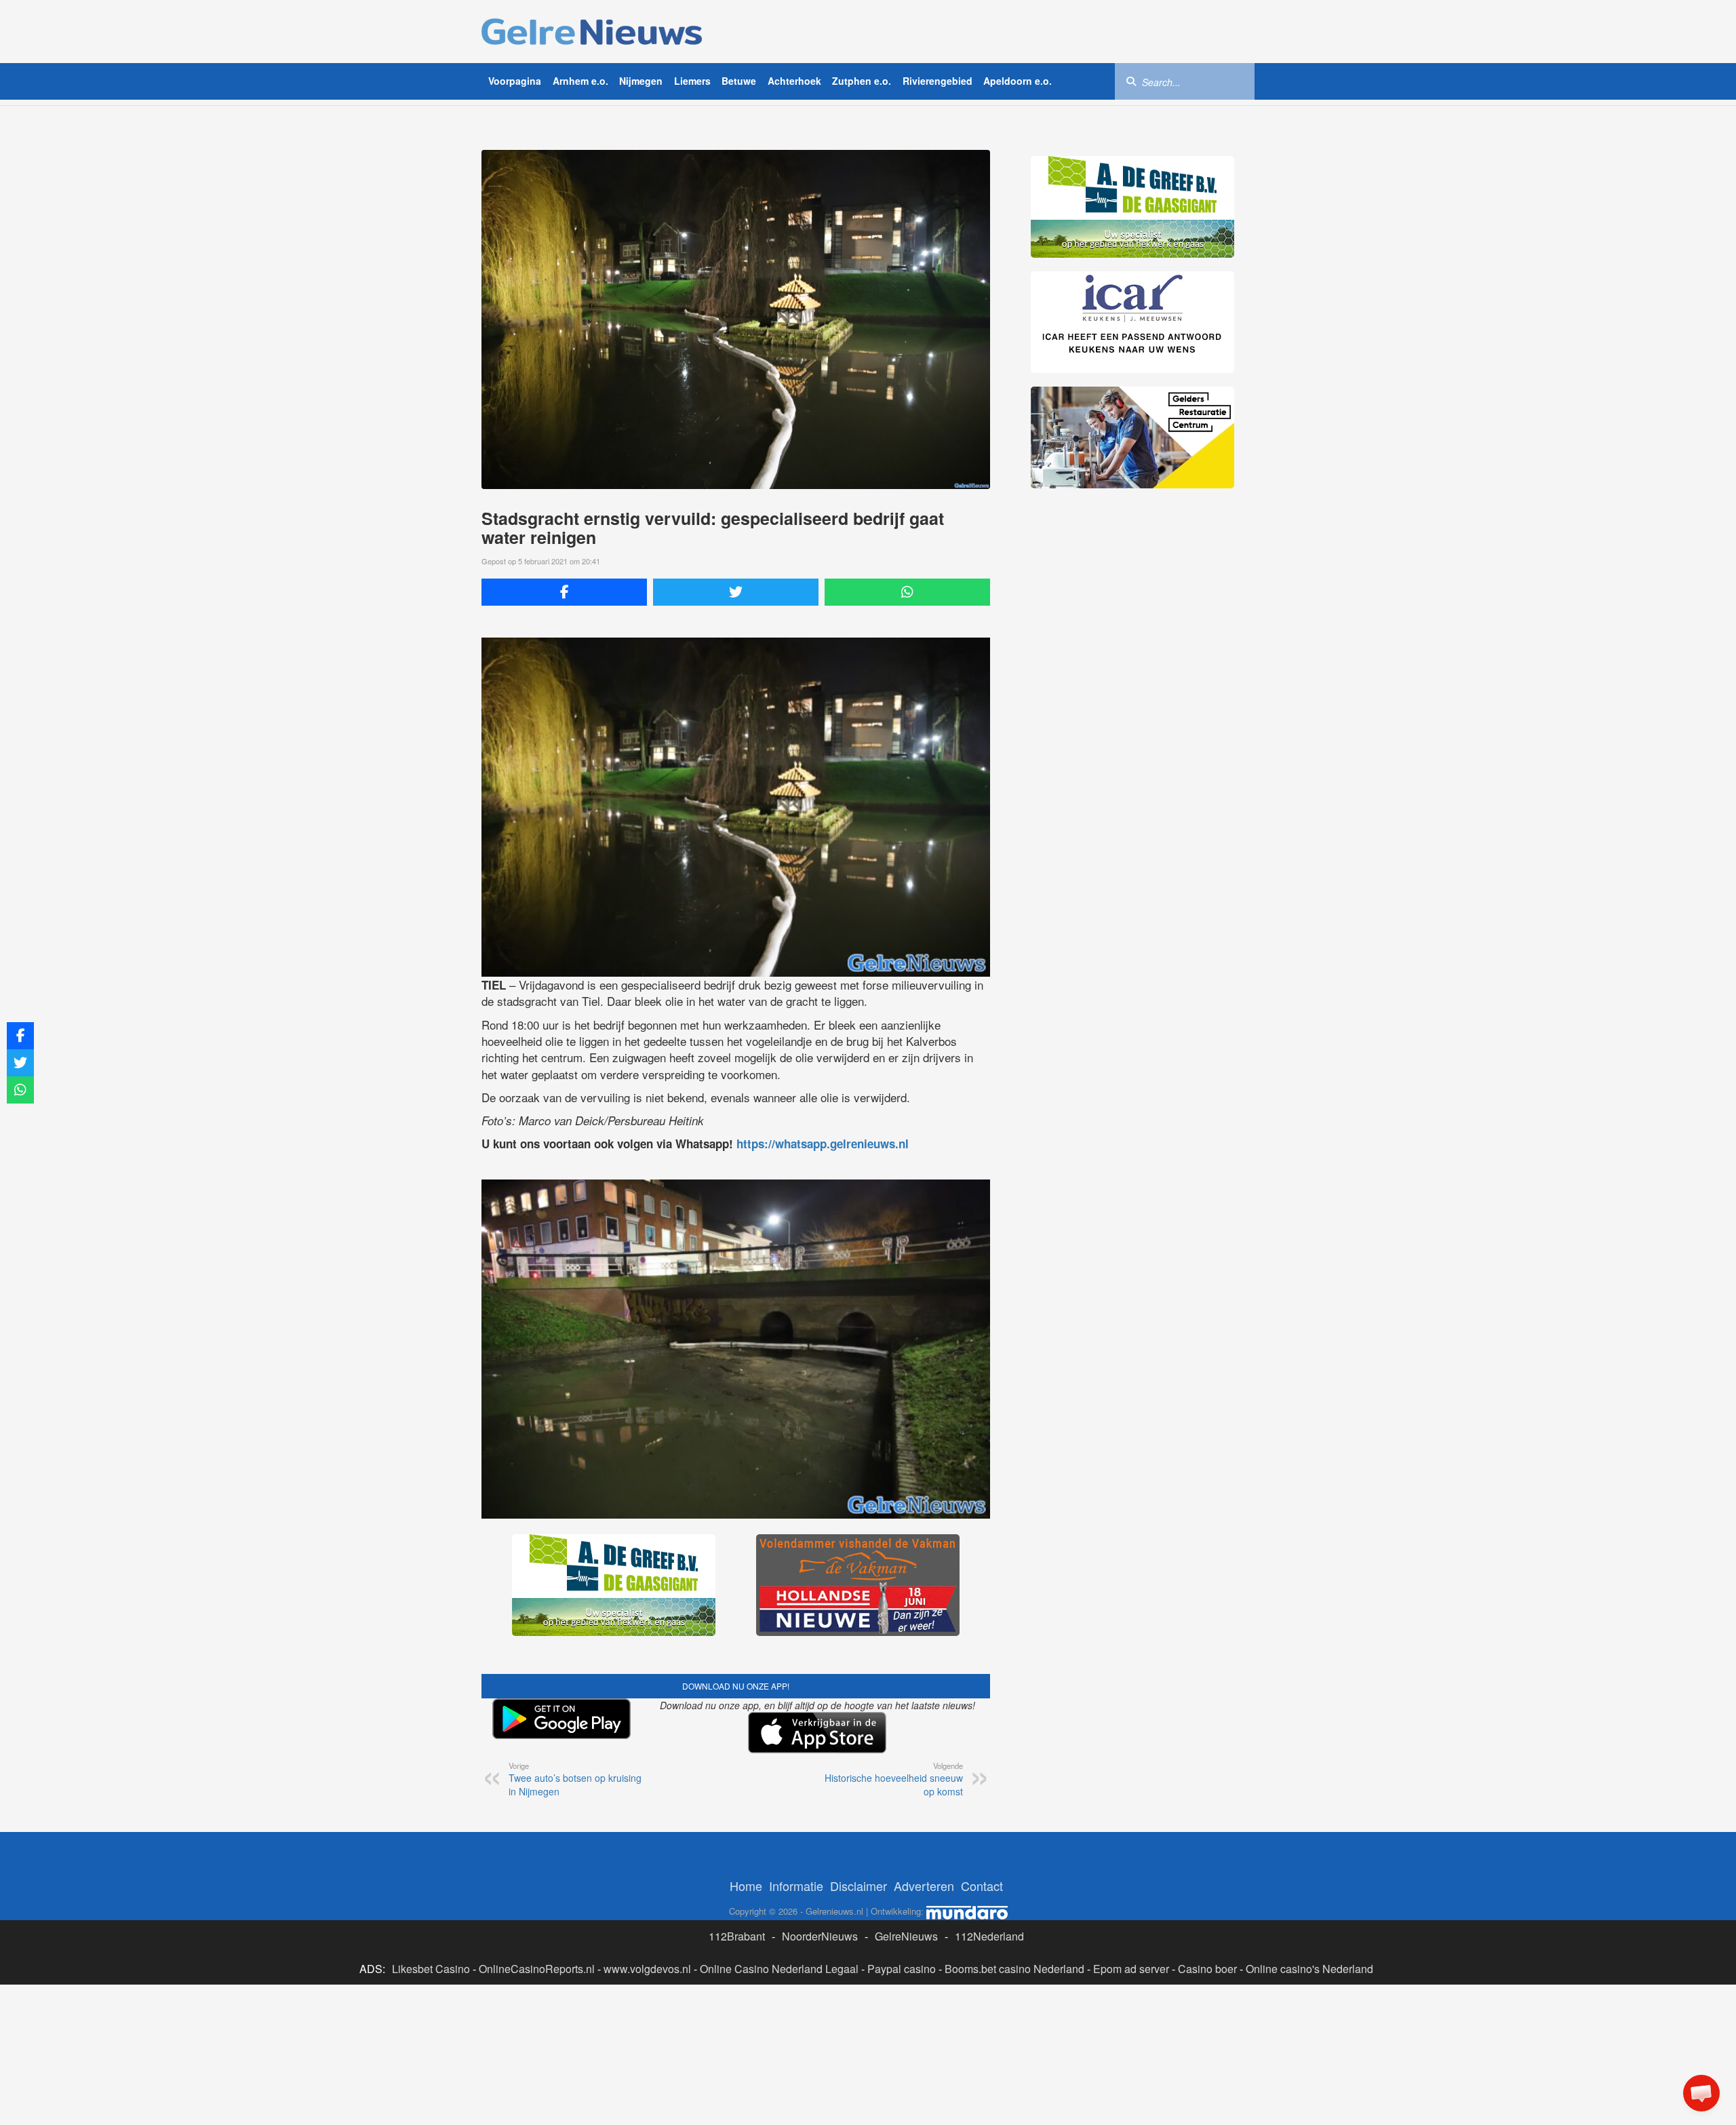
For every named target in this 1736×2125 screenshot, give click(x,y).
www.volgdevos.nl (647, 1969)
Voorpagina (515, 81)
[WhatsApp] (907, 592)
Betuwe (739, 81)
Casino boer (1207, 1969)
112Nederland (989, 1936)
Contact (982, 1886)
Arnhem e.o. (580, 81)
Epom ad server (1131, 1969)
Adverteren (924, 1886)
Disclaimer (859, 1886)
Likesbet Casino (431, 1969)
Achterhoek (794, 81)
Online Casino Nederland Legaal (779, 1969)
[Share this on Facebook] (564, 592)
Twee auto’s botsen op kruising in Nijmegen (575, 1779)
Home (746, 1886)
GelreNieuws (906, 1936)
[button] (1701, 2093)
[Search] (1131, 81)
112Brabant (737, 1936)
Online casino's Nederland (1309, 1969)
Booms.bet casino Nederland (1014, 1969)
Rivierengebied (938, 81)
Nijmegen (641, 81)
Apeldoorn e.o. (1018, 81)
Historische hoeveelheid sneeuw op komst (894, 1779)
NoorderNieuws (820, 1936)
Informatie (796, 1886)
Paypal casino (902, 1969)
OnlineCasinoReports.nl (537, 1969)
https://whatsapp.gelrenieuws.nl (823, 1144)
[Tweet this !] (736, 592)
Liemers (692, 81)
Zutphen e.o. (862, 81)
